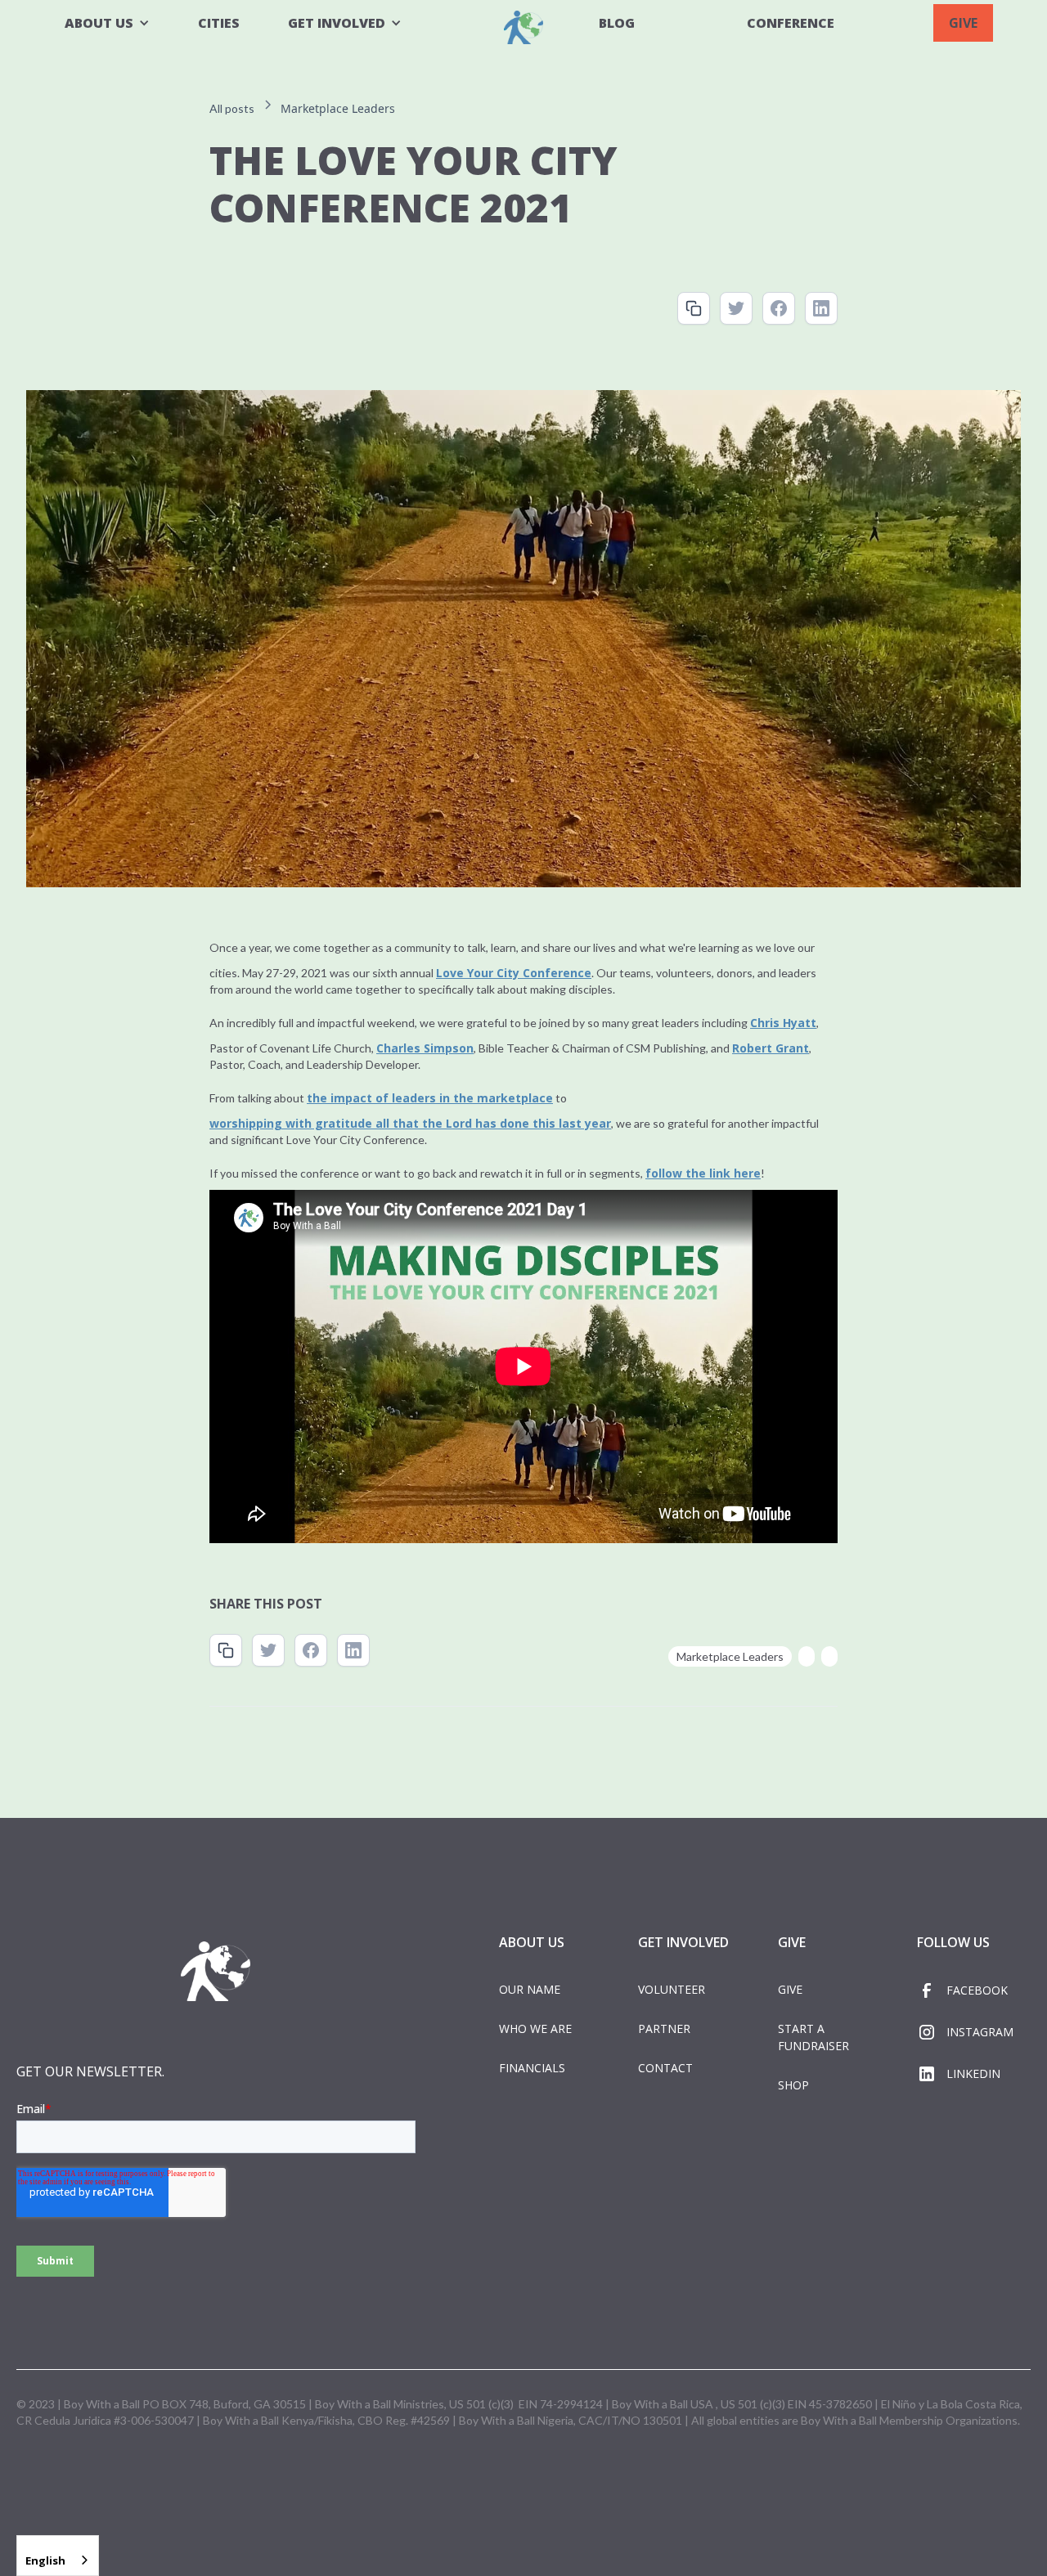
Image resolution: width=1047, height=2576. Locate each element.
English (45, 2560)
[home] (523, 27)
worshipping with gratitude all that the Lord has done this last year (410, 1123)
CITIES (219, 23)
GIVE (963, 23)
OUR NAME (530, 1989)
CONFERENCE (791, 23)
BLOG (617, 23)
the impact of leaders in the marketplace (430, 1098)
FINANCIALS (532, 2068)
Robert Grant (771, 1048)
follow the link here (703, 1173)
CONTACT (665, 2068)
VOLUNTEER (672, 1989)
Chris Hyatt (783, 1023)
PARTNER (664, 2028)
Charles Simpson (425, 1048)
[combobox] (58, 2556)
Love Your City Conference (514, 973)
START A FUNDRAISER (813, 2037)
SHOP (793, 2085)
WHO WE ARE (535, 2028)
